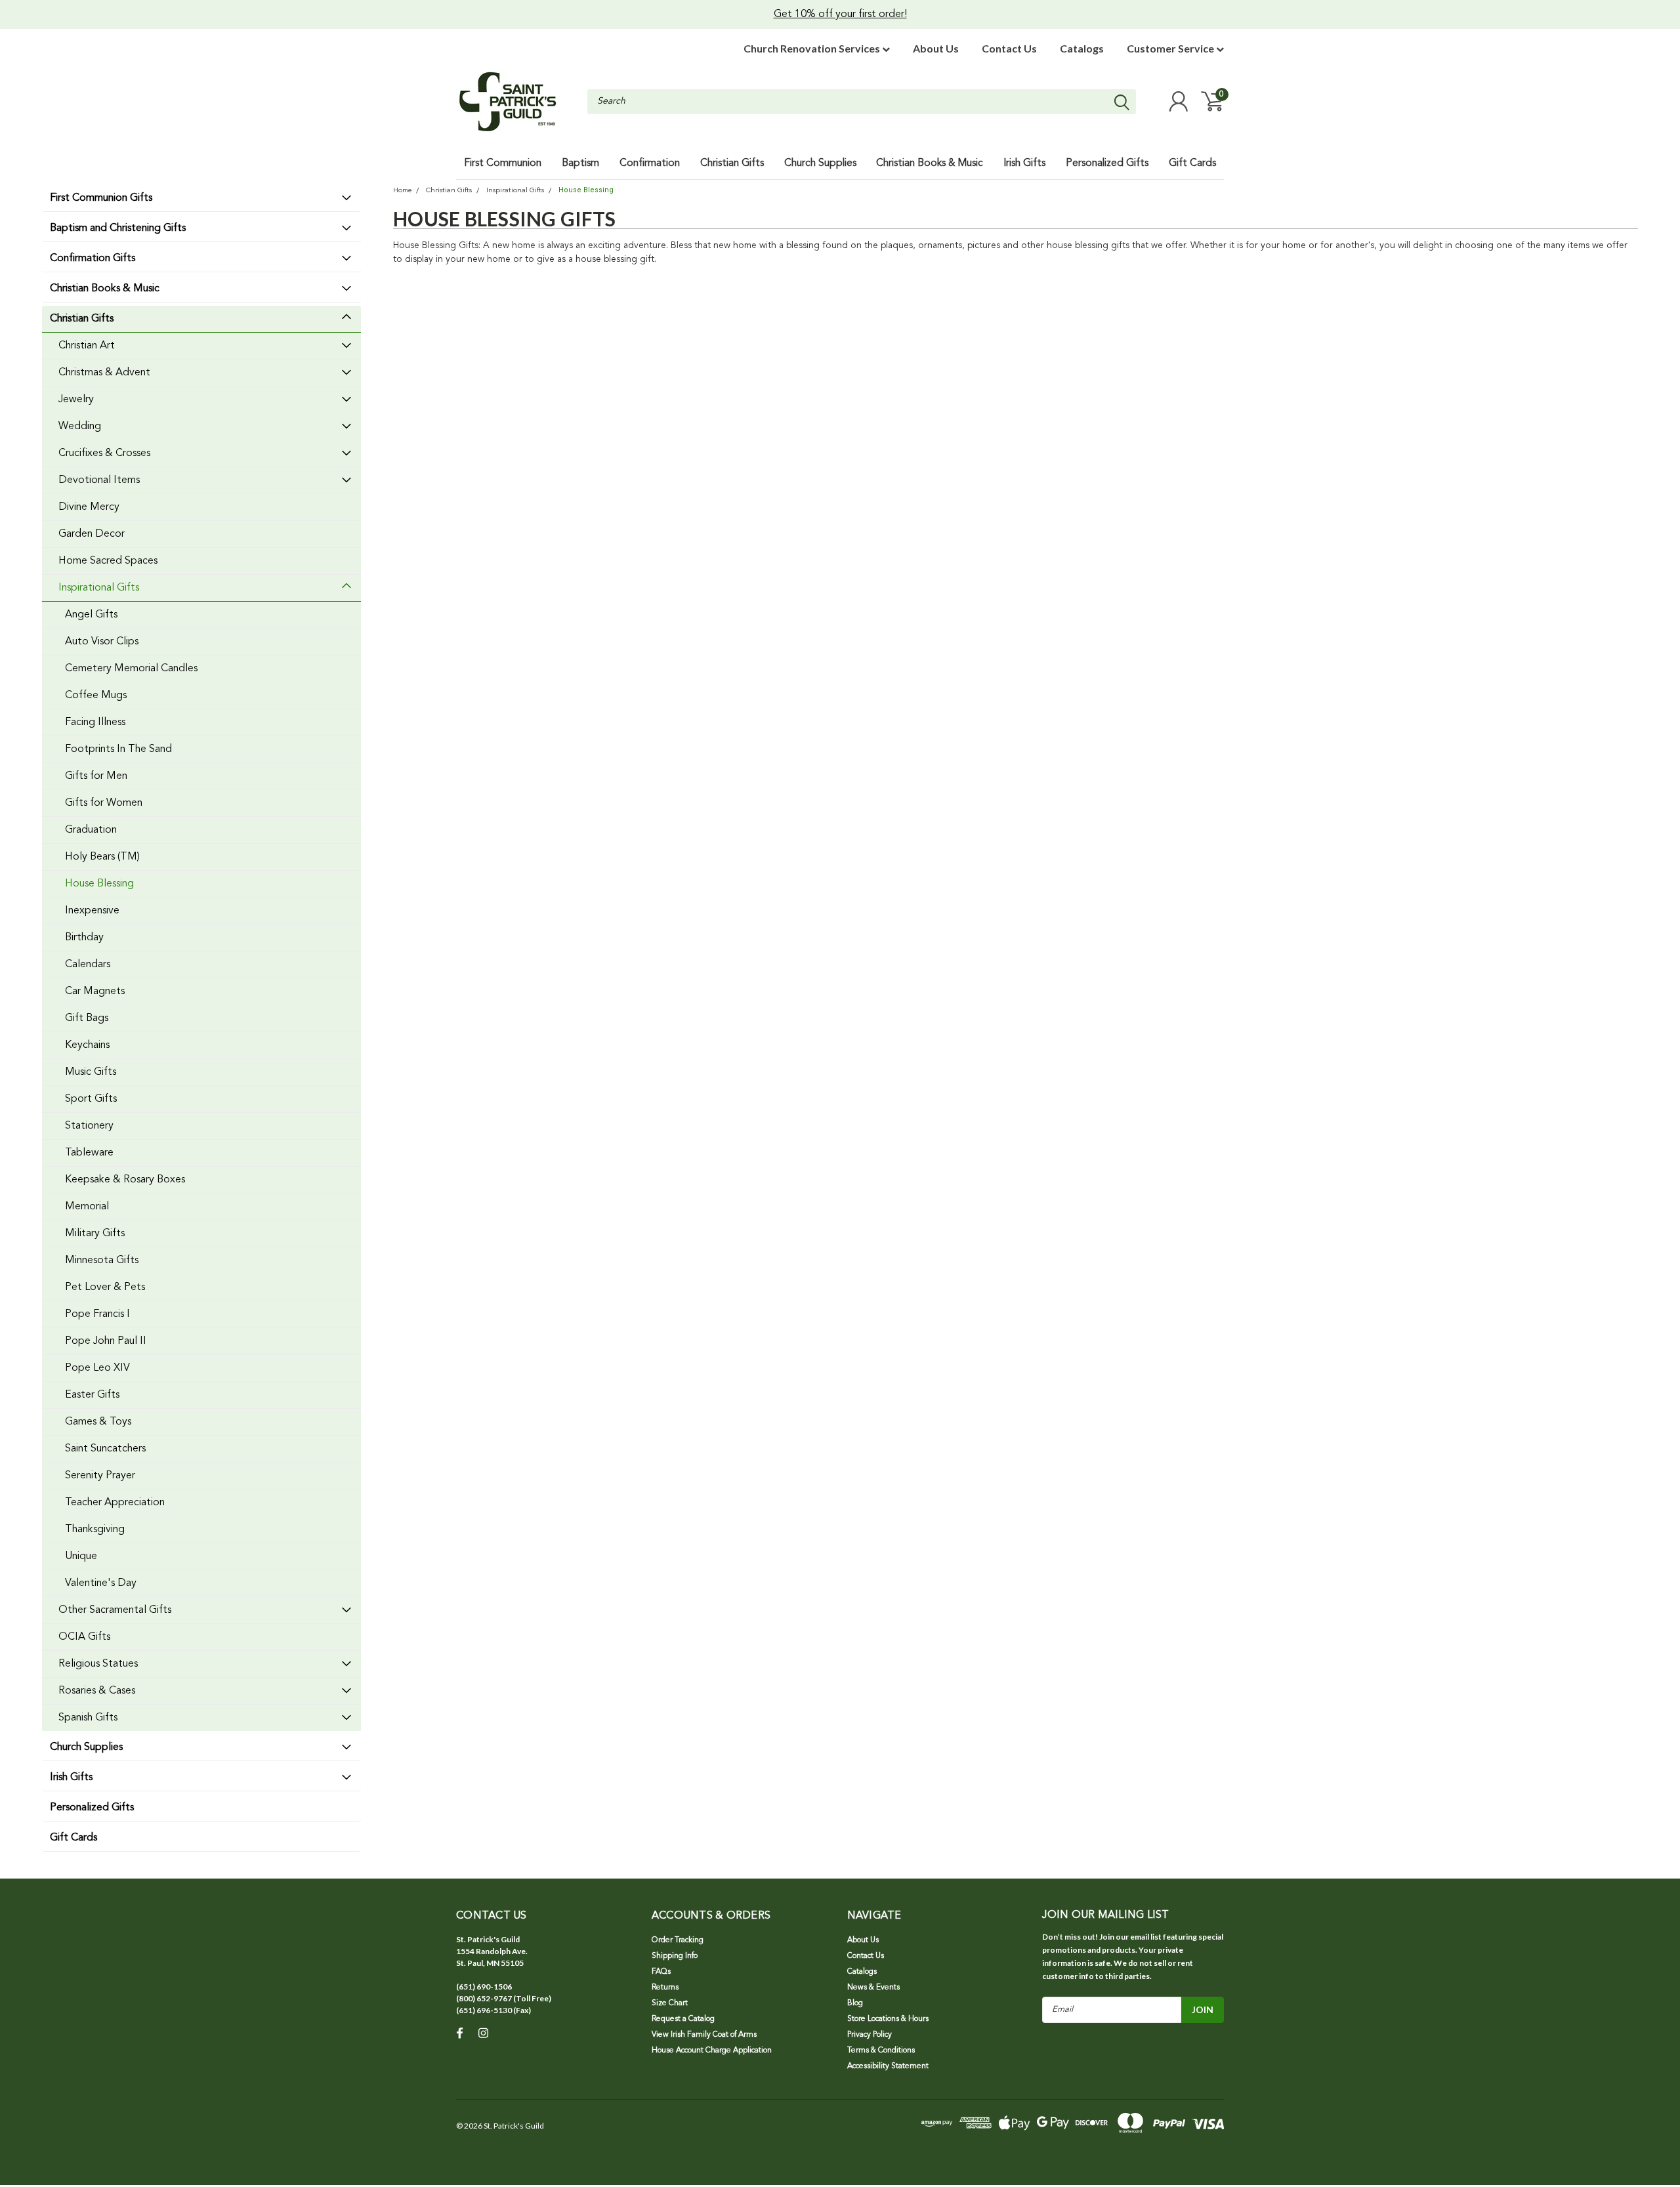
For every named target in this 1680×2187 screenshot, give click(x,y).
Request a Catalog (683, 2019)
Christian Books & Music (105, 289)
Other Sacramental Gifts (115, 1610)
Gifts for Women (104, 803)
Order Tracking (678, 1940)
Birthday (84, 938)
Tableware (89, 1153)
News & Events (873, 1988)
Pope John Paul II (106, 1341)
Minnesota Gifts (102, 1260)
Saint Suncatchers (105, 1449)
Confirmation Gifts (93, 259)
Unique (81, 1556)
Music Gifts (91, 1072)
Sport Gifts (91, 1099)
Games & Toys (98, 1422)
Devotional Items (99, 480)
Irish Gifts (71, 1778)
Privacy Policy (870, 2035)
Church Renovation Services (813, 48)
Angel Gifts (91, 615)
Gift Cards (73, 1838)
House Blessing (99, 884)
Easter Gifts (92, 1395)
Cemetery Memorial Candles (131, 669)
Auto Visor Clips (102, 642)
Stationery (89, 1126)
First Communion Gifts (101, 198)
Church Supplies (86, 1747)
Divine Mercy (89, 507)
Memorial (87, 1207)
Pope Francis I (97, 1314)
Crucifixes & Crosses (104, 453)
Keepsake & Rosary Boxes (125, 1180)
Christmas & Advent (104, 373)
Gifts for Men (96, 776)
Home (402, 191)
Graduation (91, 830)
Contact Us (1009, 48)
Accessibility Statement (888, 2066)
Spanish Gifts (88, 1718)
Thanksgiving (95, 1530)
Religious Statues (98, 1664)
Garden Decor (92, 534)
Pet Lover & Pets (105, 1287)
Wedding (80, 427)
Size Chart (670, 2003)
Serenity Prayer (100, 1476)
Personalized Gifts (92, 1808)
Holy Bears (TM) (102, 857)
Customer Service (1171, 48)
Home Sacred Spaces (108, 561)
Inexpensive (92, 911)
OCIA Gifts (84, 1637)
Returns (665, 1988)
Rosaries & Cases (97, 1691)
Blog (855, 2003)
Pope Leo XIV (97, 1368)
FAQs (661, 1972)
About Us (936, 48)
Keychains (87, 1045)
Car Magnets (95, 991)
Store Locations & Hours (888, 2019)
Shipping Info (675, 1956)
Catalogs (1082, 48)
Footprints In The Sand (118, 749)
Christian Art (87, 346)
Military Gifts (95, 1234)
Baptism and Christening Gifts (118, 228)
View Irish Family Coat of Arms (704, 2035)
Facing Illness (95, 722)
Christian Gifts (82, 319)
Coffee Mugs (96, 696)
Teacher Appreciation (115, 1503)
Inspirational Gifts (99, 588)
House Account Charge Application (712, 2051)
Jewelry (76, 400)
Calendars (88, 965)
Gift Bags (87, 1018)
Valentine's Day (101, 1583)
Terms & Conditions (881, 2051)
